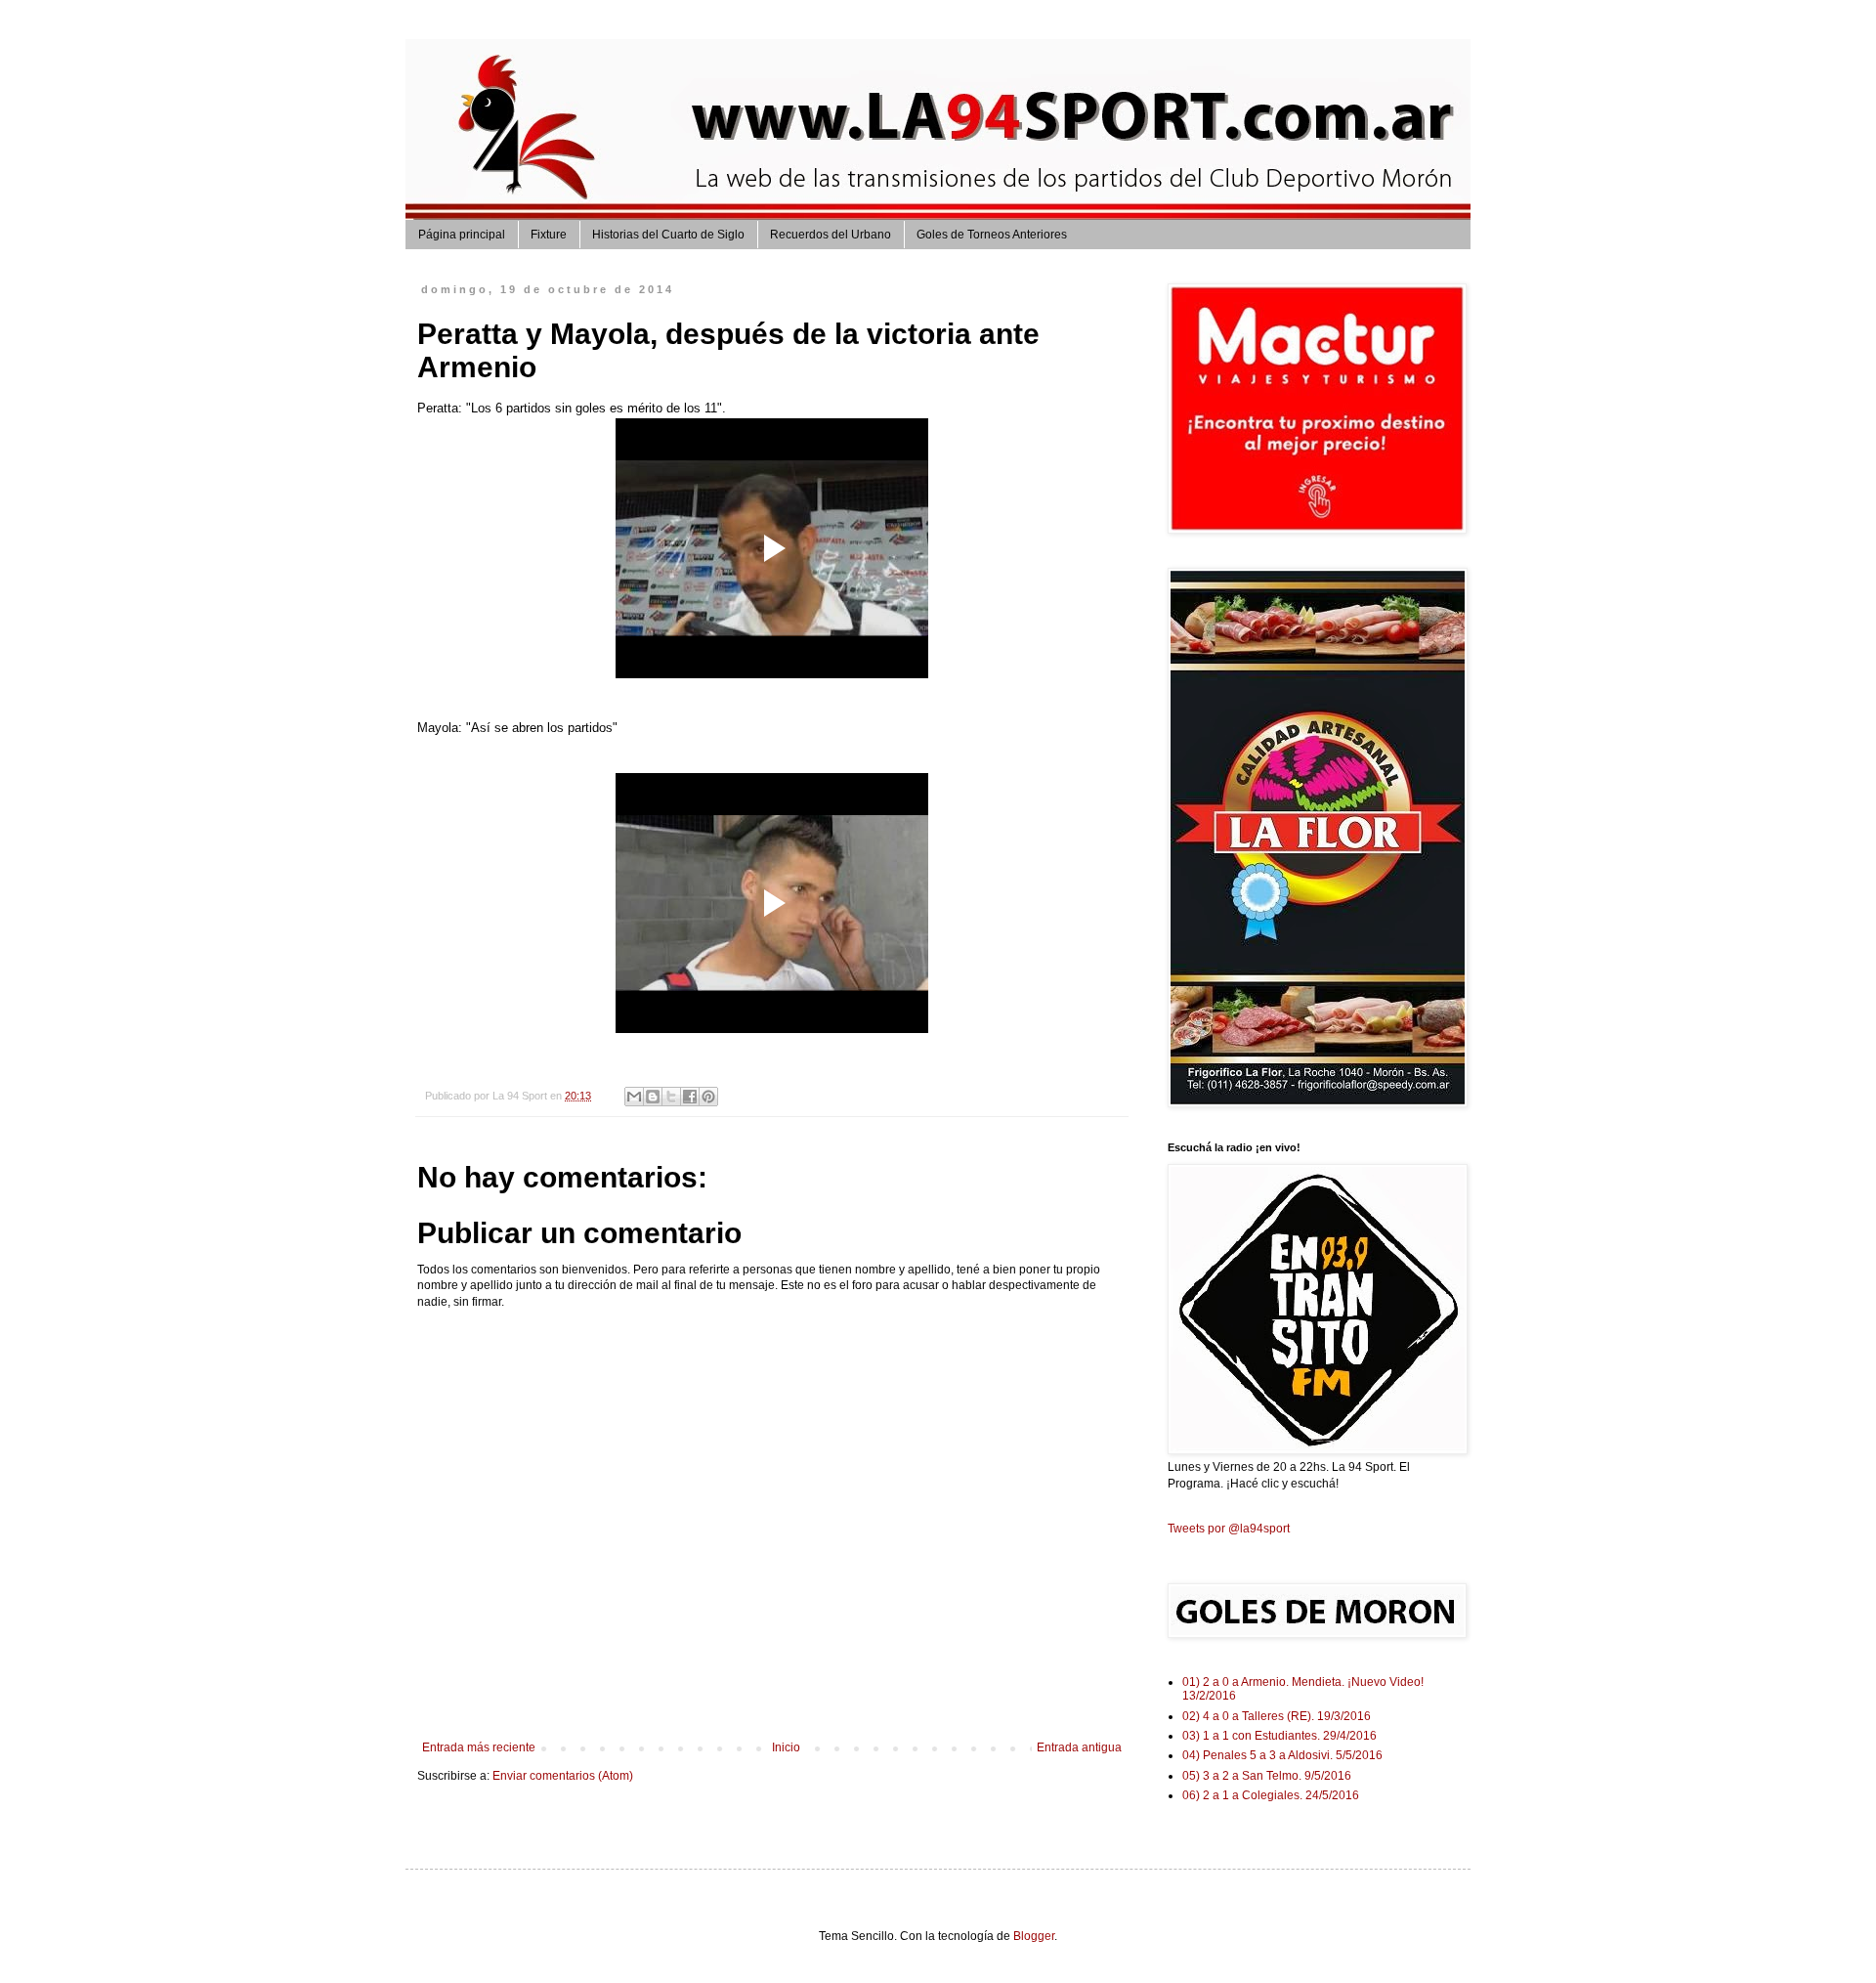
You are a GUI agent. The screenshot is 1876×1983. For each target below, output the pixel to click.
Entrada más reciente (479, 1747)
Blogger (1034, 1936)
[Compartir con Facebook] (690, 1097)
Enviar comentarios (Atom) (563, 1776)
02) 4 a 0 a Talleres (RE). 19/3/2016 (1277, 1716)
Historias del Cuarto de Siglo (668, 235)
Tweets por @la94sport (1229, 1529)
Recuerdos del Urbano (831, 235)
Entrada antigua (1079, 1747)
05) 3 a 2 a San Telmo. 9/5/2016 (1267, 1776)
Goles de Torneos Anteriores (992, 235)
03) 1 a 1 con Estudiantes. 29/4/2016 (1279, 1736)
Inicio (786, 1747)
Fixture (549, 235)
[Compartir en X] (671, 1097)
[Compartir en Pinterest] (708, 1097)
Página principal (462, 235)
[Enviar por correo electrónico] (634, 1097)
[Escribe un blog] (653, 1097)
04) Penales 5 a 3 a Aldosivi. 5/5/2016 (1282, 1755)
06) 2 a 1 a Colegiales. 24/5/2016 (1271, 1795)
